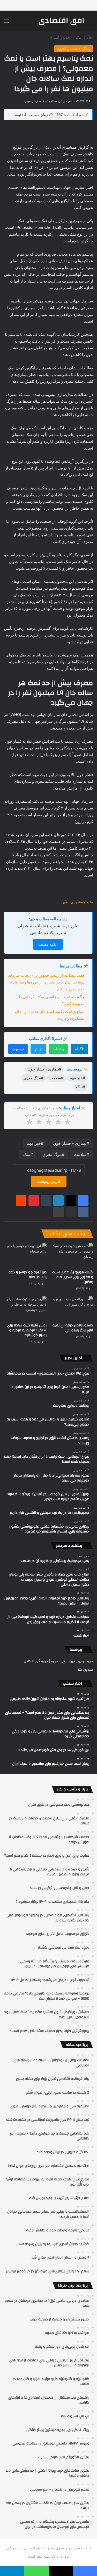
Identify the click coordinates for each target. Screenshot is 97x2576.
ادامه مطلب (48, 944)
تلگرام (79, 1049)
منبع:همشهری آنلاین (77, 902)
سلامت (80, 1154)
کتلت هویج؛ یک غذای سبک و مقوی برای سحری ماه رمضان (73, 1277)
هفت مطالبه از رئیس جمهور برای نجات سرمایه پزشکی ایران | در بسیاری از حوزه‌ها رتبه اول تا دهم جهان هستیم (46, 982)
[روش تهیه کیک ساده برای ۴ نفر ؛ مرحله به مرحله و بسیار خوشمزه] (25, 1308)
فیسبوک (18, 1049)
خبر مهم (34, 1143)
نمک (27, 1154)
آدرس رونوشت (49, 1181)
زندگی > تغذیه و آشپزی (67, 37)
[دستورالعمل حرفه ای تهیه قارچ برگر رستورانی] (72, 1308)
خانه (90, 37)
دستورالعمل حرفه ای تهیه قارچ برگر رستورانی (73, 1328)
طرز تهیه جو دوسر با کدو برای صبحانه (28, 1275)
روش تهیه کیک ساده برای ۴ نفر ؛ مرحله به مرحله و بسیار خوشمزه (27, 1330)
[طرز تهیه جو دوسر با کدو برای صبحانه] (25, 1255)
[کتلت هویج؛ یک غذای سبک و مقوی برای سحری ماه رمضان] (72, 1255)
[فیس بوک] (83, 1200)
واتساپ (58, 1049)
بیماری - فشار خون (70, 1143)
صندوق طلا (85, 1669)
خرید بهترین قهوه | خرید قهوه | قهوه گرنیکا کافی (58, 1661)
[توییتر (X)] (71, 1200)
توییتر (38, 1049)
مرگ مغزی (52, 1154)
